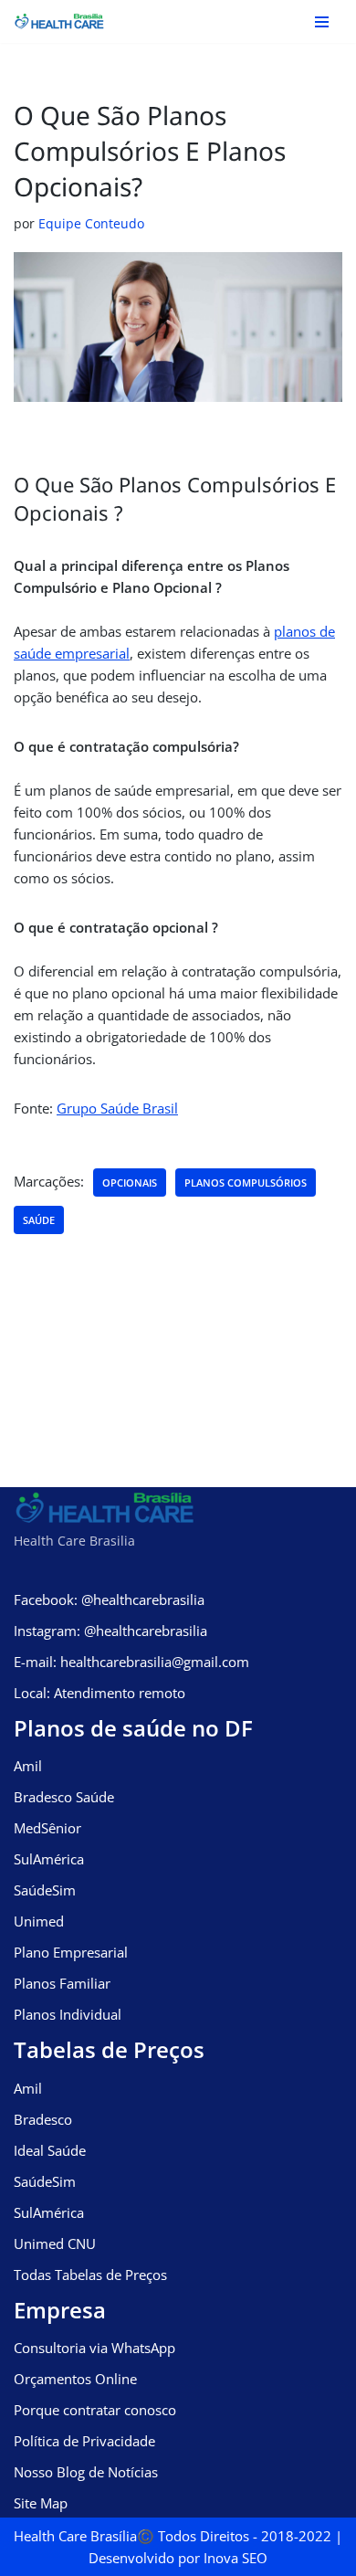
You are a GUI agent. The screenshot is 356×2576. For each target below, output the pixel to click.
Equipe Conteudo (91, 224)
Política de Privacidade (84, 2441)
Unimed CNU (55, 2243)
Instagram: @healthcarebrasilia (110, 1631)
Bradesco (43, 2119)
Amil (28, 1766)
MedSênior (47, 1828)
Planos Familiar (62, 1983)
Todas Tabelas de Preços (90, 2275)
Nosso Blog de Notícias (86, 2472)
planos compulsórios (246, 1182)
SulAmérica (49, 1859)
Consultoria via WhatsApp (94, 2348)
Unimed (39, 1921)
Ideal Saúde (50, 2150)
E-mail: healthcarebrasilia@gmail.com (131, 1662)
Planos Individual (68, 2014)
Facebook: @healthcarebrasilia (109, 1599)
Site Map (41, 2503)
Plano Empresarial (71, 1952)
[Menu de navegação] (322, 22)
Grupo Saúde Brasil (117, 1108)
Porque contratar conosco (95, 2410)
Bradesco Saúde (64, 1797)
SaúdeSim (45, 1890)
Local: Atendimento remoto (99, 1693)
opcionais (130, 1182)
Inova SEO (236, 2558)
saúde (39, 1220)
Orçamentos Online (75, 2379)
